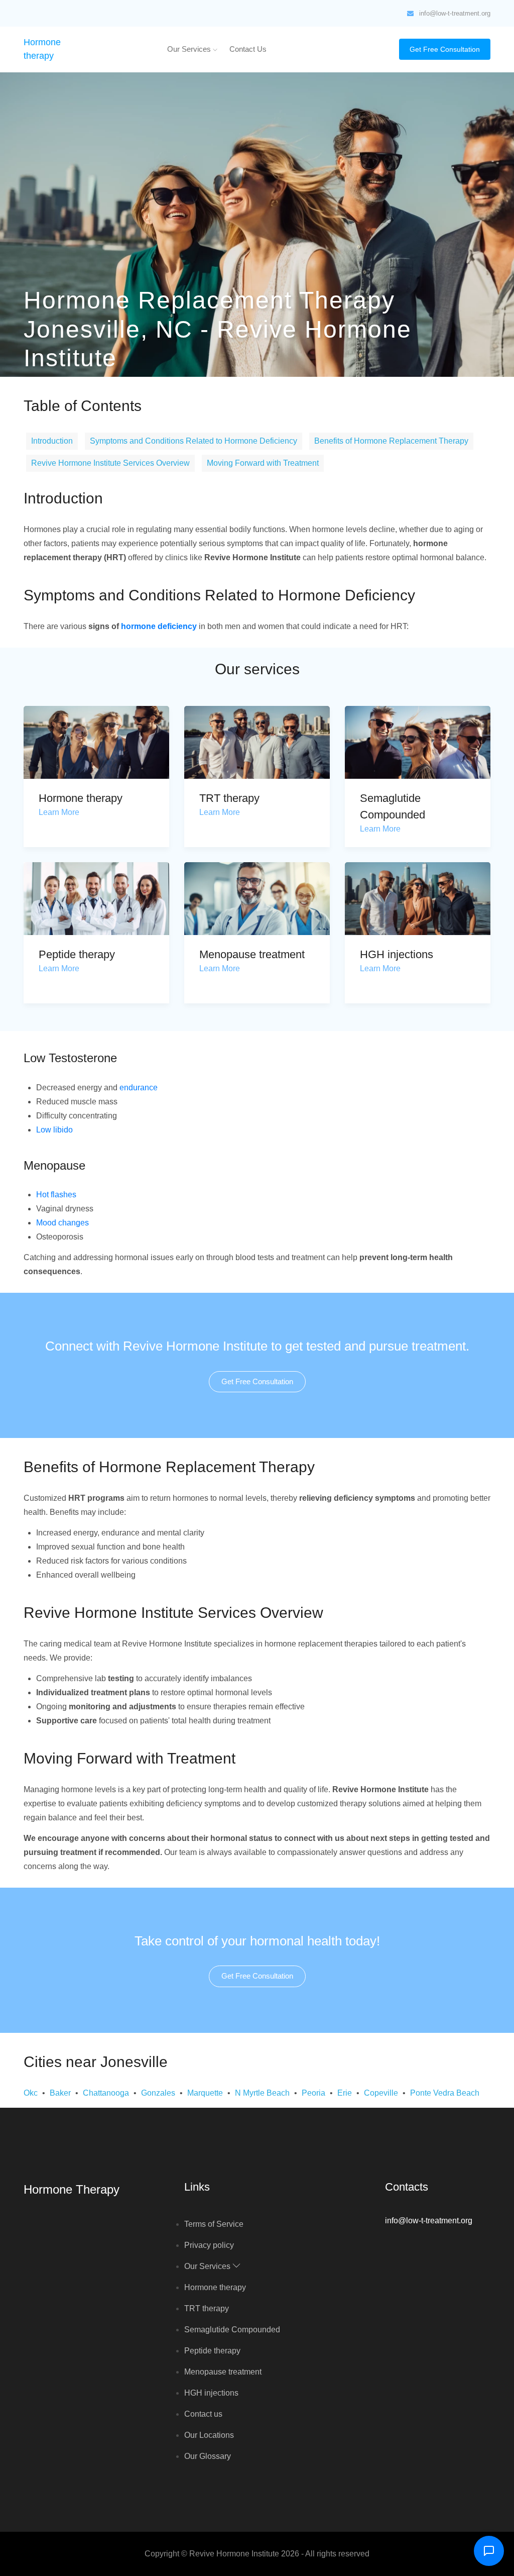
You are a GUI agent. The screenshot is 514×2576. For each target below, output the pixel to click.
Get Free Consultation (445, 49)
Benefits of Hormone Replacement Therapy (391, 441)
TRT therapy (229, 798)
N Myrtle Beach (262, 2093)
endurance (139, 1088)
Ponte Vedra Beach (445, 2093)
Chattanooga (106, 2093)
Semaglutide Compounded (232, 2330)
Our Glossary (208, 2456)
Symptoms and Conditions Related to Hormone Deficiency (194, 441)
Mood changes (62, 1223)
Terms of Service (214, 2224)
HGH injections (397, 954)
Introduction (52, 441)
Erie (345, 2093)
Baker (60, 2093)
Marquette (205, 2093)
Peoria (313, 2093)
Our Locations (209, 2435)
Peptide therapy (77, 954)
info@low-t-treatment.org (455, 13)
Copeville (381, 2093)
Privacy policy (209, 2245)
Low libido (54, 1130)
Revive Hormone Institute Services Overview (110, 463)
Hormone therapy (81, 798)
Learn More (59, 812)
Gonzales (158, 2093)
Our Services (190, 49)
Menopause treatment (252, 954)
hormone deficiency (159, 626)
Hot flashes (56, 1195)
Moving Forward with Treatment (263, 463)
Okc (31, 2093)
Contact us (248, 49)
